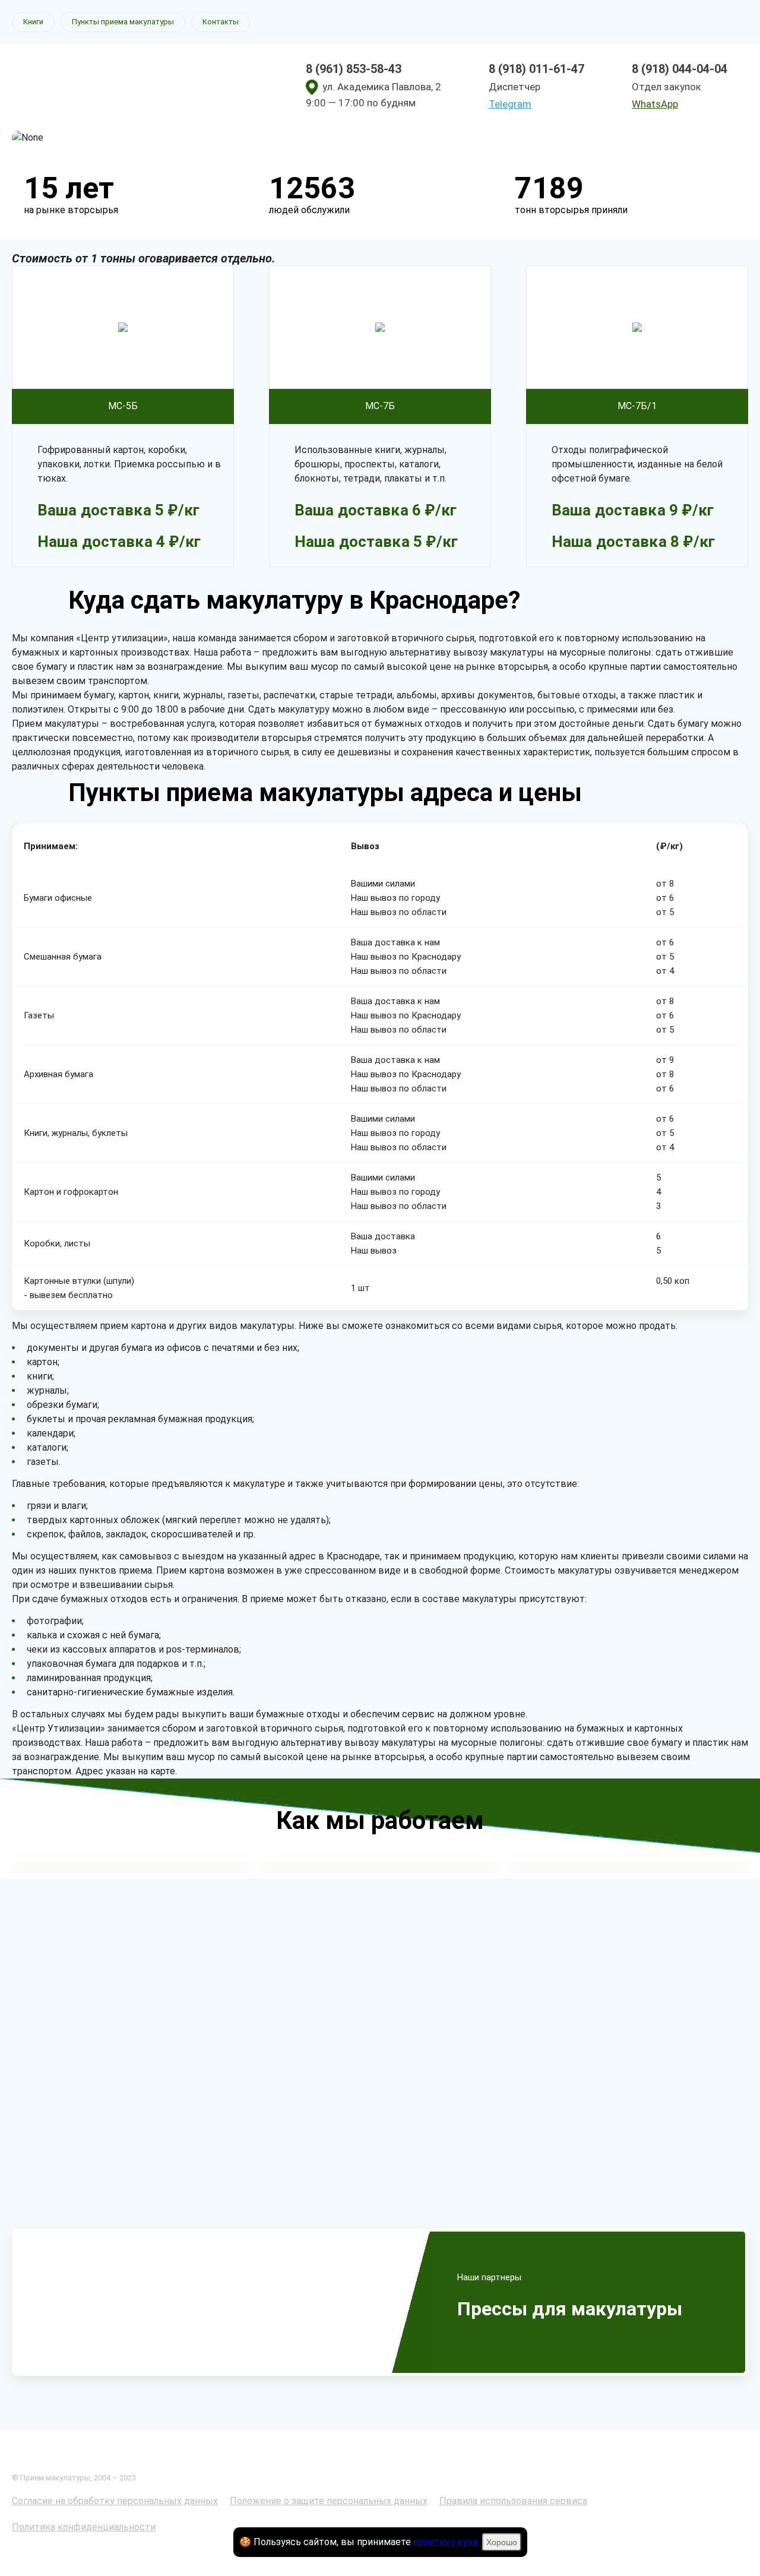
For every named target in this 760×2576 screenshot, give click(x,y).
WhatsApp (655, 104)
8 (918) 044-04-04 (680, 69)
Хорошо (502, 2542)
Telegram (510, 104)
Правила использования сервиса (513, 2501)
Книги (33, 22)
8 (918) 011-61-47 (536, 69)
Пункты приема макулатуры (123, 22)
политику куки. (446, 2542)
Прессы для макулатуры (570, 2309)
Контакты (221, 22)
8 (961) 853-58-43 (354, 69)
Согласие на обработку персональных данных (115, 2501)
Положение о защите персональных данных (329, 2501)
